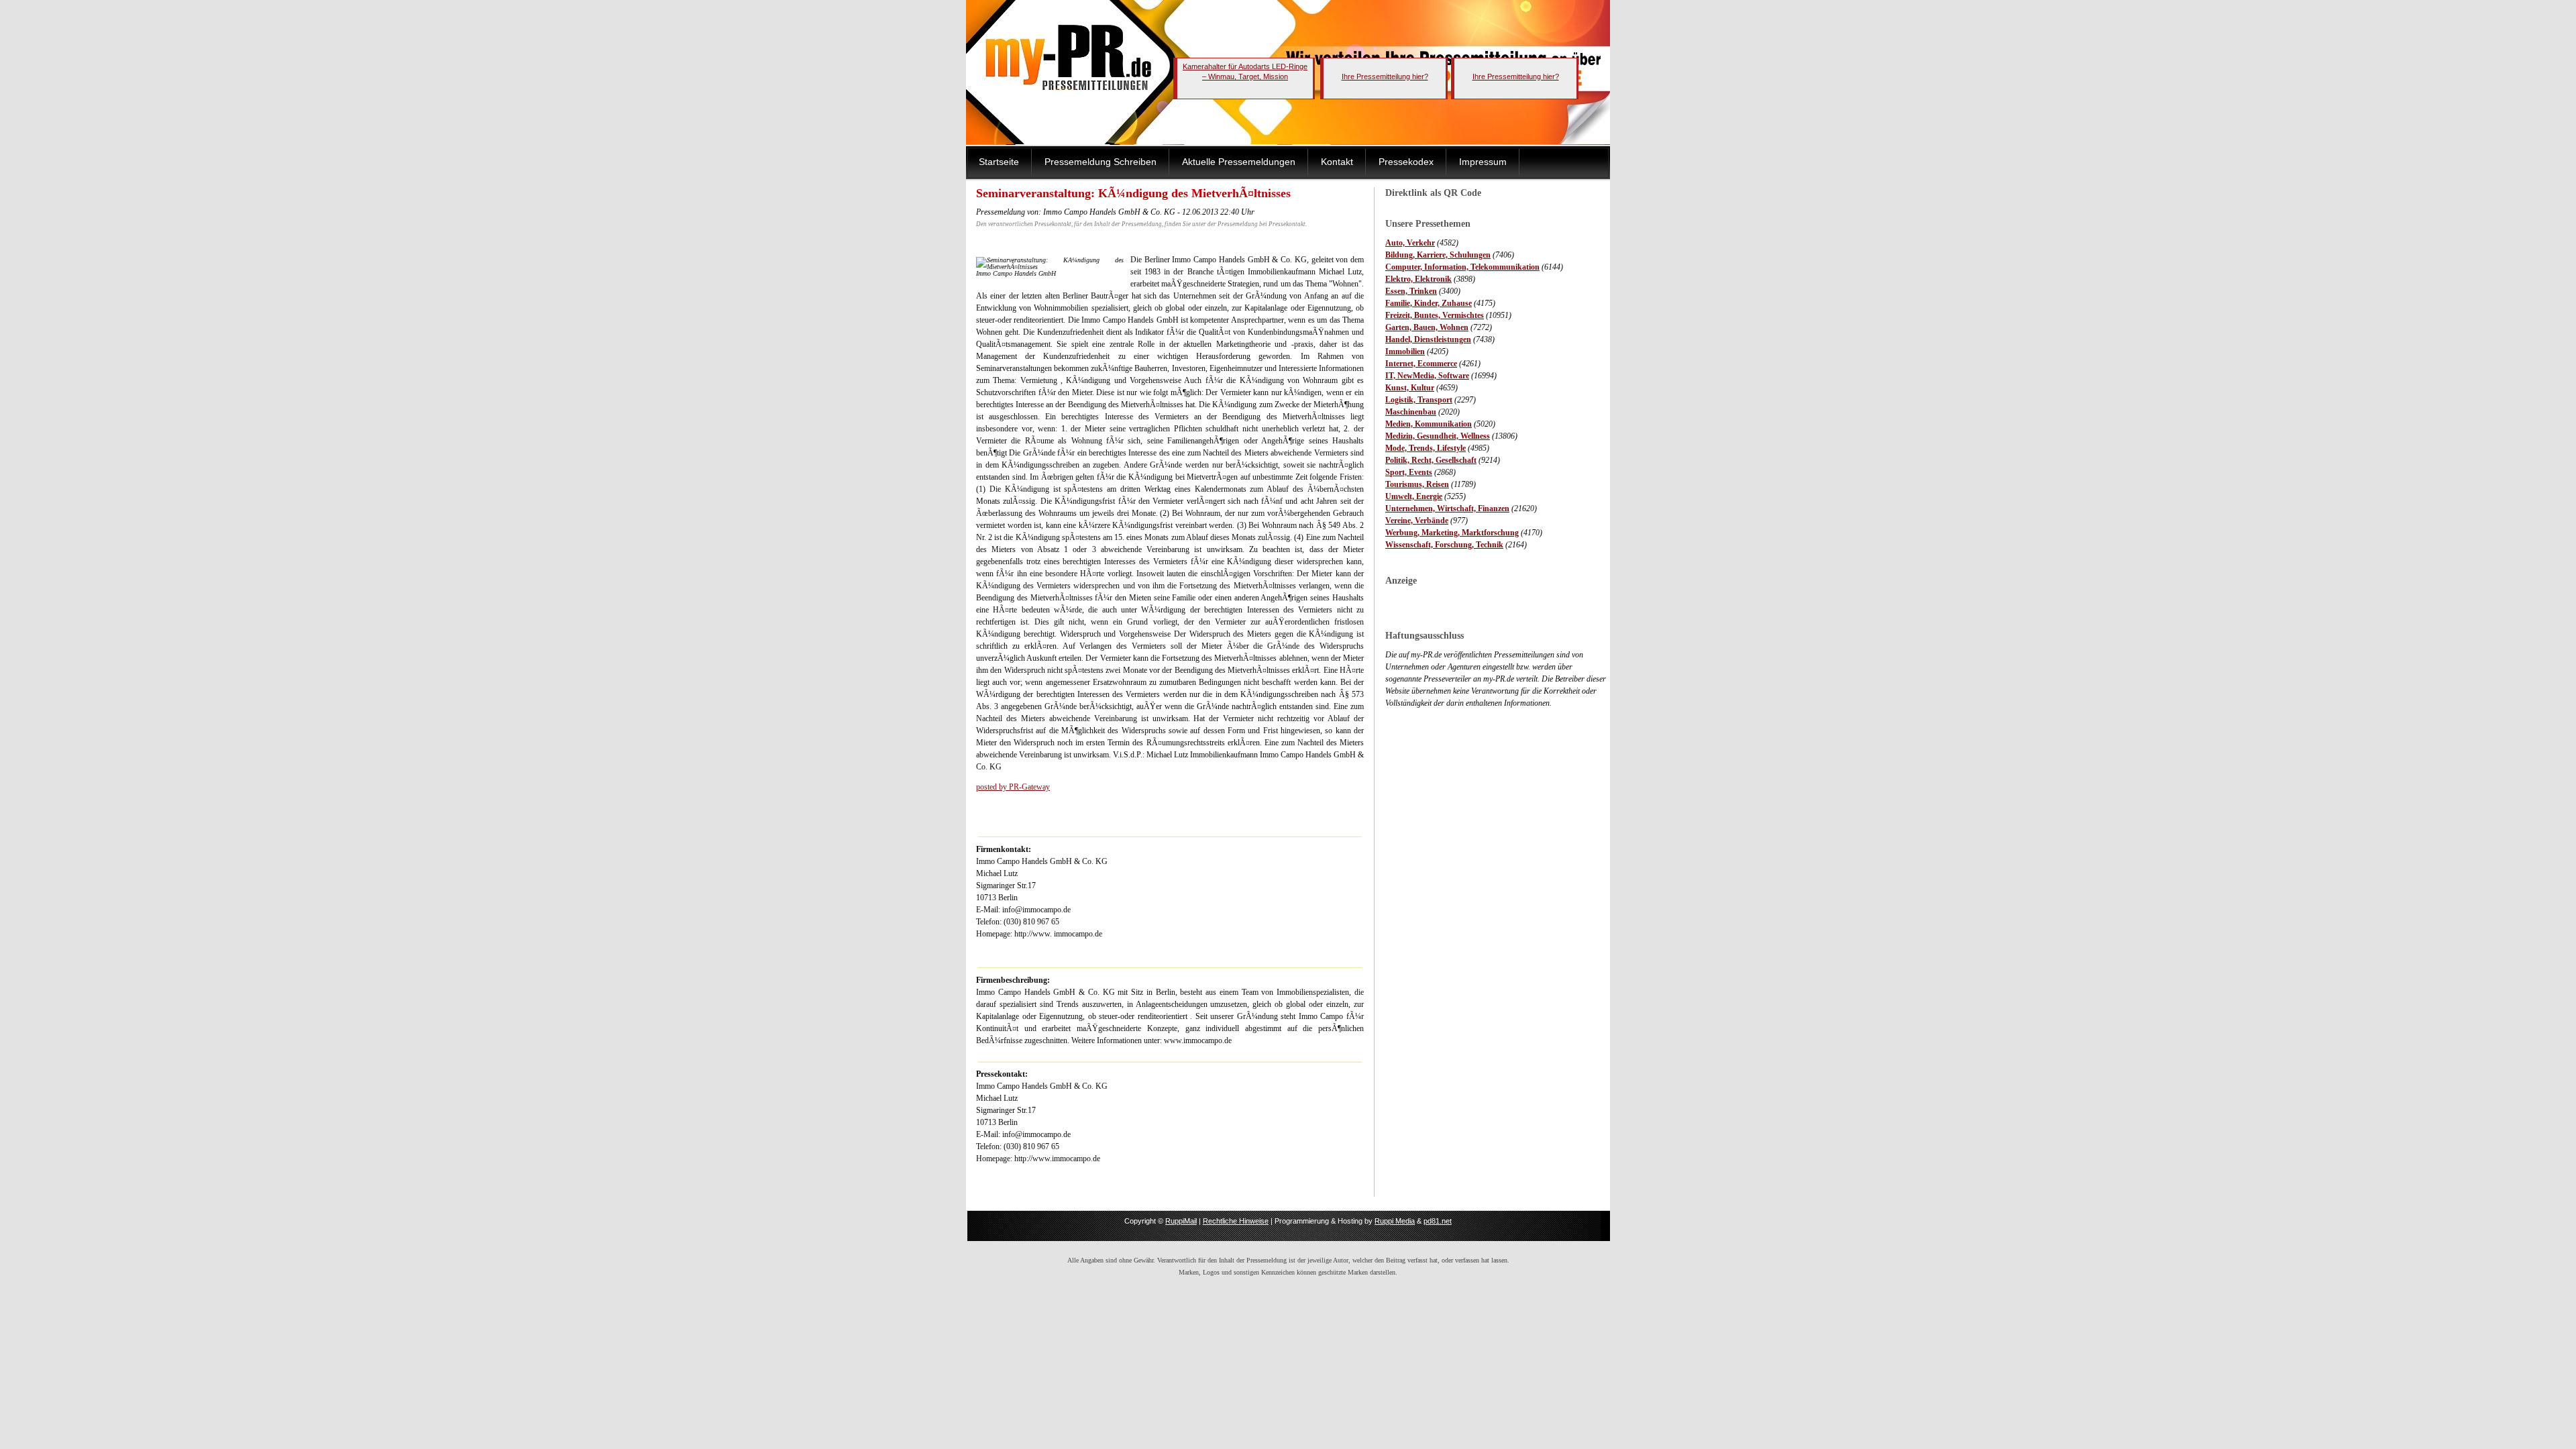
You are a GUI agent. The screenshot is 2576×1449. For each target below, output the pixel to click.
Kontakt (1337, 162)
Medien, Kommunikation (1429, 424)
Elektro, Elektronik (1418, 279)
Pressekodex (1406, 162)
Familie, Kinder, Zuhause (1429, 303)
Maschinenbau (1411, 412)
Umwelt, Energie (1414, 496)
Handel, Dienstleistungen (1428, 339)
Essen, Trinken (1411, 291)
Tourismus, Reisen (1417, 484)
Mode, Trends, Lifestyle (1426, 448)
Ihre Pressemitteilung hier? (1385, 76)
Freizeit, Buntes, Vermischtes (1435, 315)
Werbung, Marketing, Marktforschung (1452, 533)
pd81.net (1438, 1221)
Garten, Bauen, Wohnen (1427, 327)
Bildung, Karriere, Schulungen (1438, 255)
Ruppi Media (1395, 1221)
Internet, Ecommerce (1421, 364)
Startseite (999, 162)
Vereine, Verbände (1417, 521)
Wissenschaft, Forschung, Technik (1444, 545)
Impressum (1483, 162)
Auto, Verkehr (1410, 243)
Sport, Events (1409, 472)
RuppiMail (1181, 1221)
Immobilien (1405, 352)
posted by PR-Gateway (1013, 787)
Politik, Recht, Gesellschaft (1431, 460)
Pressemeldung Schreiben (1101, 162)
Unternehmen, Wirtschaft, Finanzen (1447, 508)
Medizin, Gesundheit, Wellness (1438, 436)
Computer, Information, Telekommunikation (1462, 267)
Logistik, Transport (1419, 400)
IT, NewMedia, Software (1427, 376)
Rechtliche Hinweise (1236, 1221)
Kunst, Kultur (1410, 388)
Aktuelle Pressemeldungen (1239, 162)
